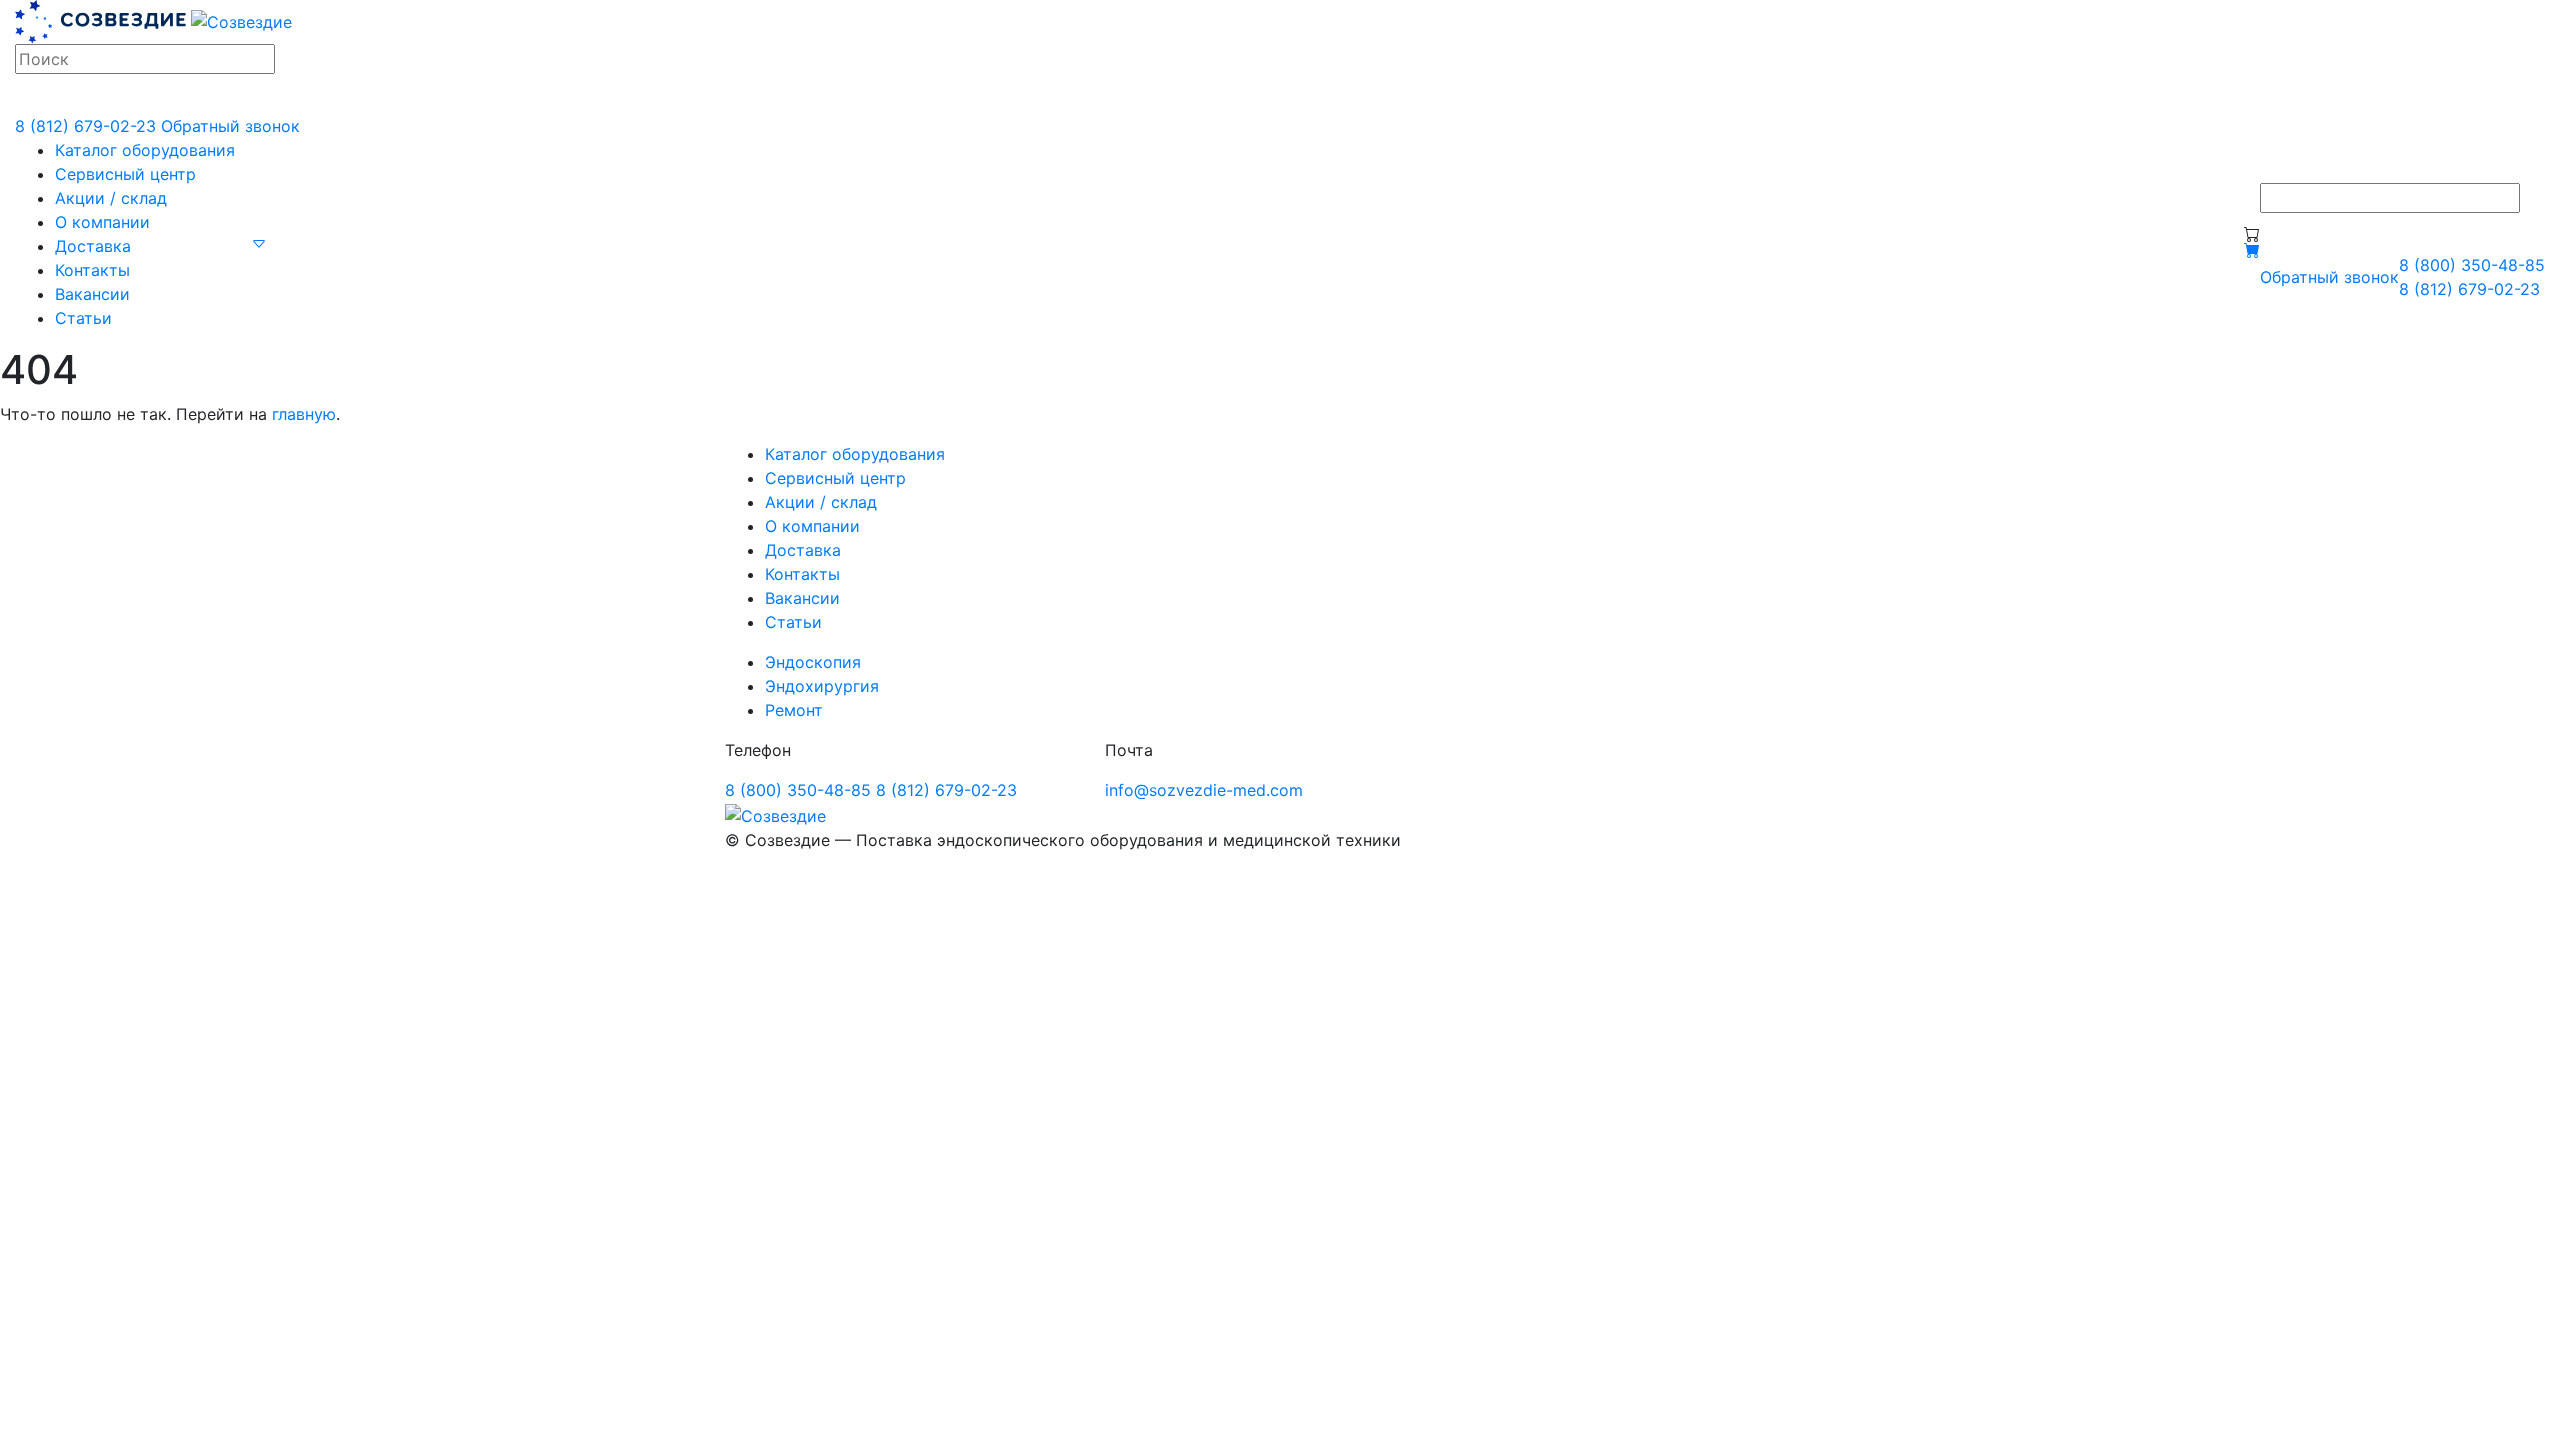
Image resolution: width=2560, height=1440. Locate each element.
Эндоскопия (813, 662)
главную (304, 414)
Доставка (93, 246)
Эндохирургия (822, 686)
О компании (102, 222)
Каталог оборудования (145, 150)
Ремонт (794, 710)
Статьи (83, 318)
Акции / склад (111, 198)
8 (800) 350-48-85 (2472, 265)
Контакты (92, 270)
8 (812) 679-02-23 (85, 126)
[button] (259, 242)
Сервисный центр (125, 174)
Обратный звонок (230, 126)
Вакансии (92, 294)
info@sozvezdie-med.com (1204, 790)
